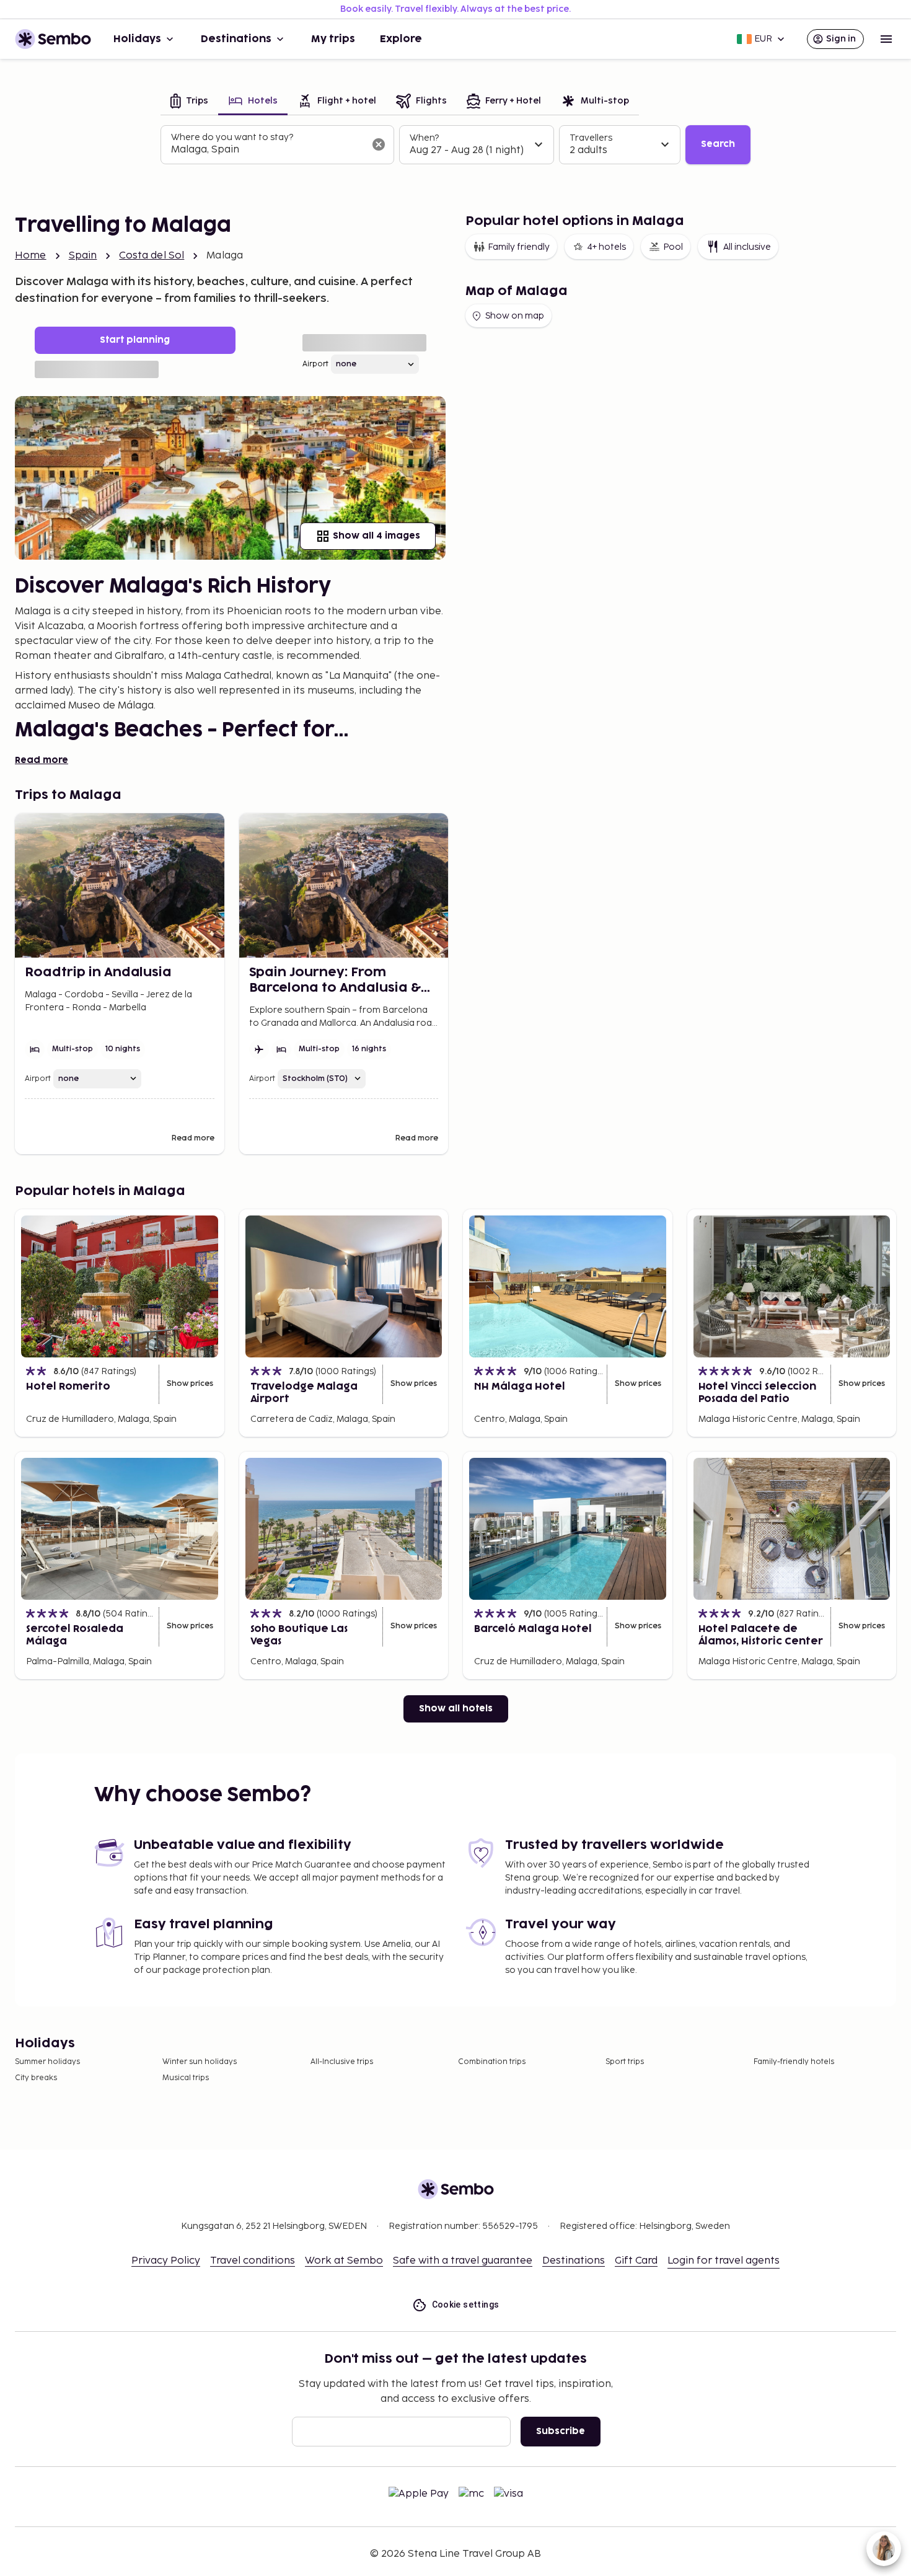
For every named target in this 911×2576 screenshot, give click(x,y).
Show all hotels (456, 1709)
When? (424, 138)
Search (718, 144)
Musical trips (186, 2078)
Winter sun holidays (200, 2062)
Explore (401, 39)
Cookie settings (466, 2305)
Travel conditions (253, 2261)
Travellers (591, 138)
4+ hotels (606, 247)
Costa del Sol (152, 256)
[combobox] (267, 150)
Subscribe (561, 2431)
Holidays (137, 39)
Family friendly (519, 247)
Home (31, 256)
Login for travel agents (724, 2261)
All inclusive (747, 247)
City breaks (36, 2078)
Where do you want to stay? (232, 137)
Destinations (236, 39)
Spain (83, 256)
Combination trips (492, 2062)
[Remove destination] (379, 144)
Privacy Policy (166, 2261)
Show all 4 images (376, 536)
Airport (315, 364)
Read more (42, 760)
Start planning (135, 340)
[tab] (189, 102)
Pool (673, 247)
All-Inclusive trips (342, 2062)
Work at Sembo (344, 2261)
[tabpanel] (455, 145)
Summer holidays (47, 2062)
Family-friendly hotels (794, 2062)
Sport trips (625, 2062)
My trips (333, 39)
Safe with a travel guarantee (463, 2261)
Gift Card (636, 2261)
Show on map (515, 316)
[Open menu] (886, 39)
